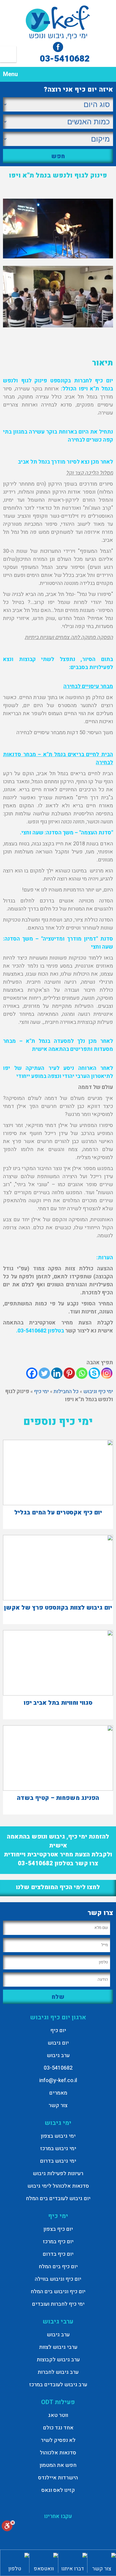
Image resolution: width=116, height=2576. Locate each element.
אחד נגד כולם (58, 2428)
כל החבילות (66, 1391)
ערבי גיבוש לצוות (58, 2347)
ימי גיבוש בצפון (58, 2136)
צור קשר (58, 2105)
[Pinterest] (69, 1373)
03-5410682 (65, 59)
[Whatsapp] (82, 1373)
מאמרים (58, 2093)
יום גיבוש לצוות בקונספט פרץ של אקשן (58, 1608)
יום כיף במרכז (58, 2242)
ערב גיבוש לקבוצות (58, 2360)
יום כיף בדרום (58, 2254)
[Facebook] (32, 1373)
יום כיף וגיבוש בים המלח (58, 2292)
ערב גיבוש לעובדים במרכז (58, 2385)
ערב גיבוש (58, 2055)
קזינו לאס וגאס (58, 2490)
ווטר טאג (58, 2415)
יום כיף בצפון (58, 2229)
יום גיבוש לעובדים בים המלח (58, 2199)
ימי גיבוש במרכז (58, 2149)
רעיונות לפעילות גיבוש (58, 2174)
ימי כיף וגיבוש (98, 1391)
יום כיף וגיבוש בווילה (58, 2279)
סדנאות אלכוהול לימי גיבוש (58, 2186)
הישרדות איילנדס (58, 2478)
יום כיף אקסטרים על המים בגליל (58, 1513)
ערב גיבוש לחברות (58, 2372)
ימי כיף (41, 1391)
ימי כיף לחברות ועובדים (58, 2304)
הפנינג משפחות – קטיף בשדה (58, 1798)
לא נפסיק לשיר (58, 2440)
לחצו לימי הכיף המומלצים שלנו (58, 1887)
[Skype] (94, 1373)
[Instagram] (107, 1373)
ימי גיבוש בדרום (58, 2161)
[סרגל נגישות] (8, 2527)
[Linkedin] (57, 1373)
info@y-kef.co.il (58, 2080)
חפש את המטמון (58, 2465)
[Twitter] (44, 1373)
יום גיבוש (58, 2043)
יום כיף (58, 2030)
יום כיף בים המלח (58, 2267)
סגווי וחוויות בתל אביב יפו (58, 1703)
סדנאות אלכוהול (58, 2453)
